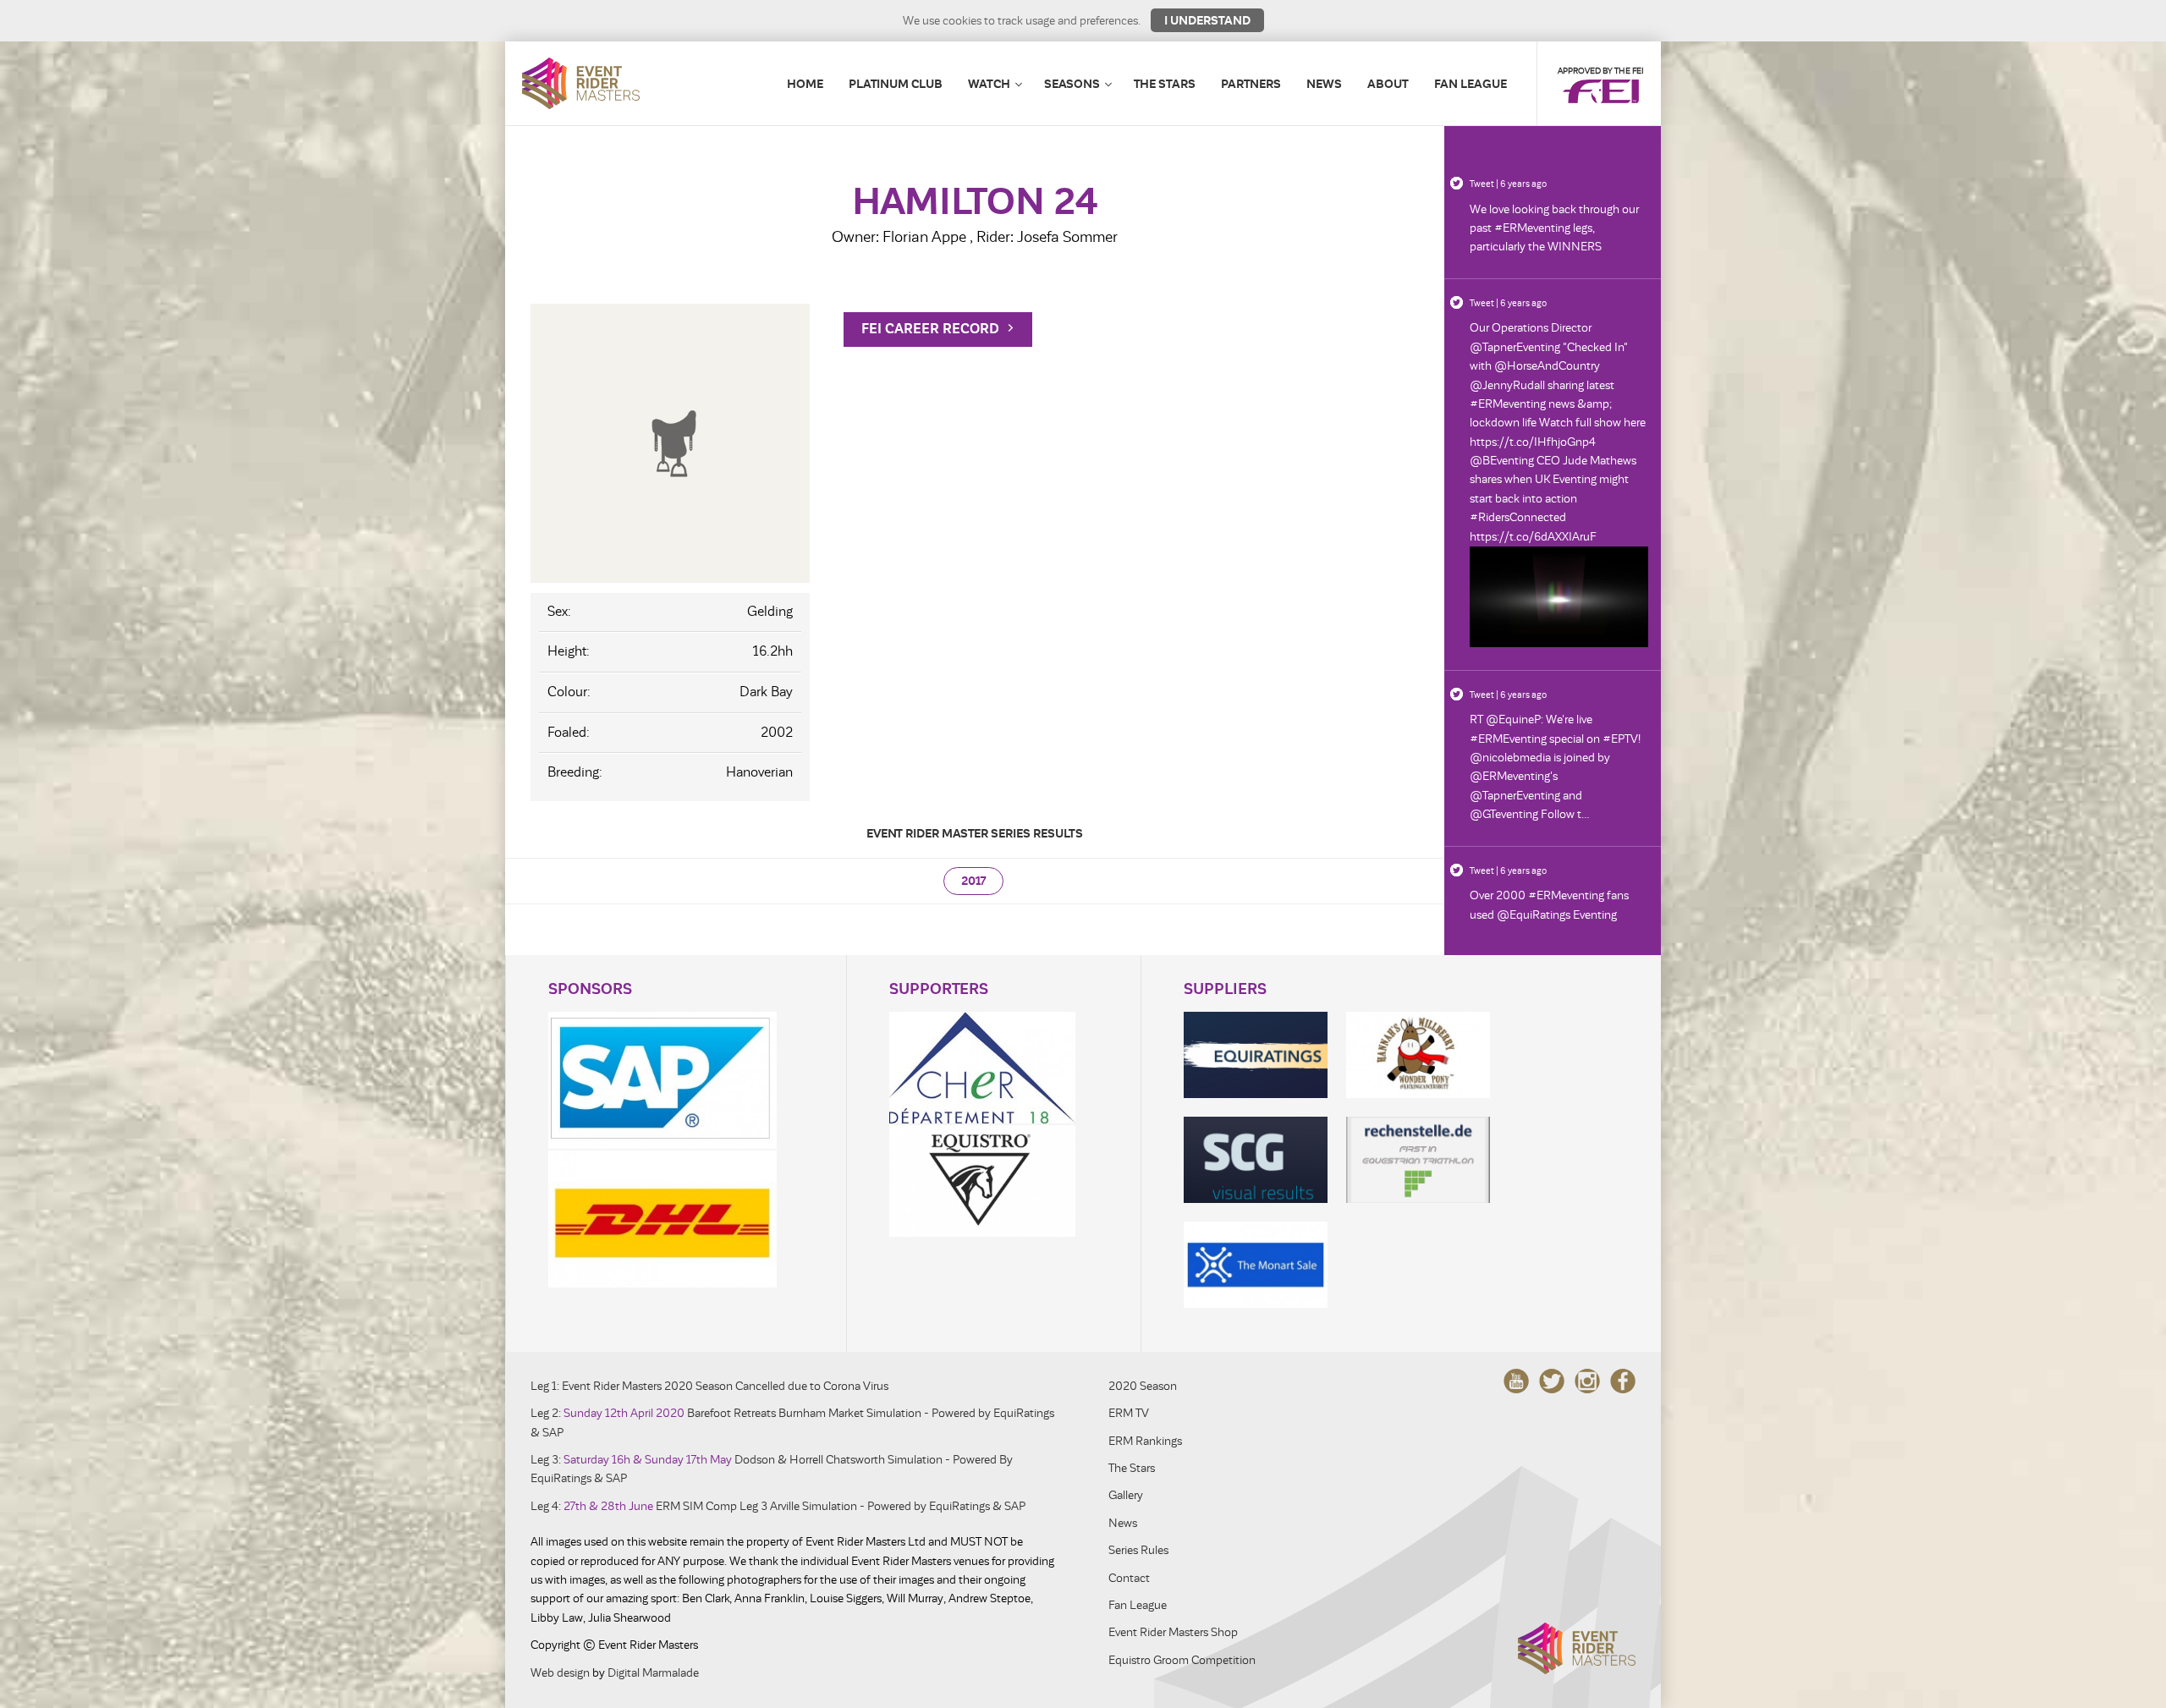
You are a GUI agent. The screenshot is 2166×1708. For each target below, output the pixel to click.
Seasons (1072, 84)
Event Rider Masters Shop (1173, 1632)
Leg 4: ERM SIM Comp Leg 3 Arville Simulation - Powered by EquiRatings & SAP (778, 1506)
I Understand (1207, 20)
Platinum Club (896, 84)
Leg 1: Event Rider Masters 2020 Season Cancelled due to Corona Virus (709, 1386)
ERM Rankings (1145, 1441)
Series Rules (1138, 1550)
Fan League (1471, 84)
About (1388, 84)
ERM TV (1129, 1413)
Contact (1129, 1578)
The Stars (1165, 84)
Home (805, 84)
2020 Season (1143, 1386)
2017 (973, 881)
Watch (989, 84)
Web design (560, 1673)
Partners (1251, 84)
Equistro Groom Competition (1182, 1660)
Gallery (1126, 1495)
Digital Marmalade (653, 1673)
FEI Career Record (932, 329)
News (1324, 84)
